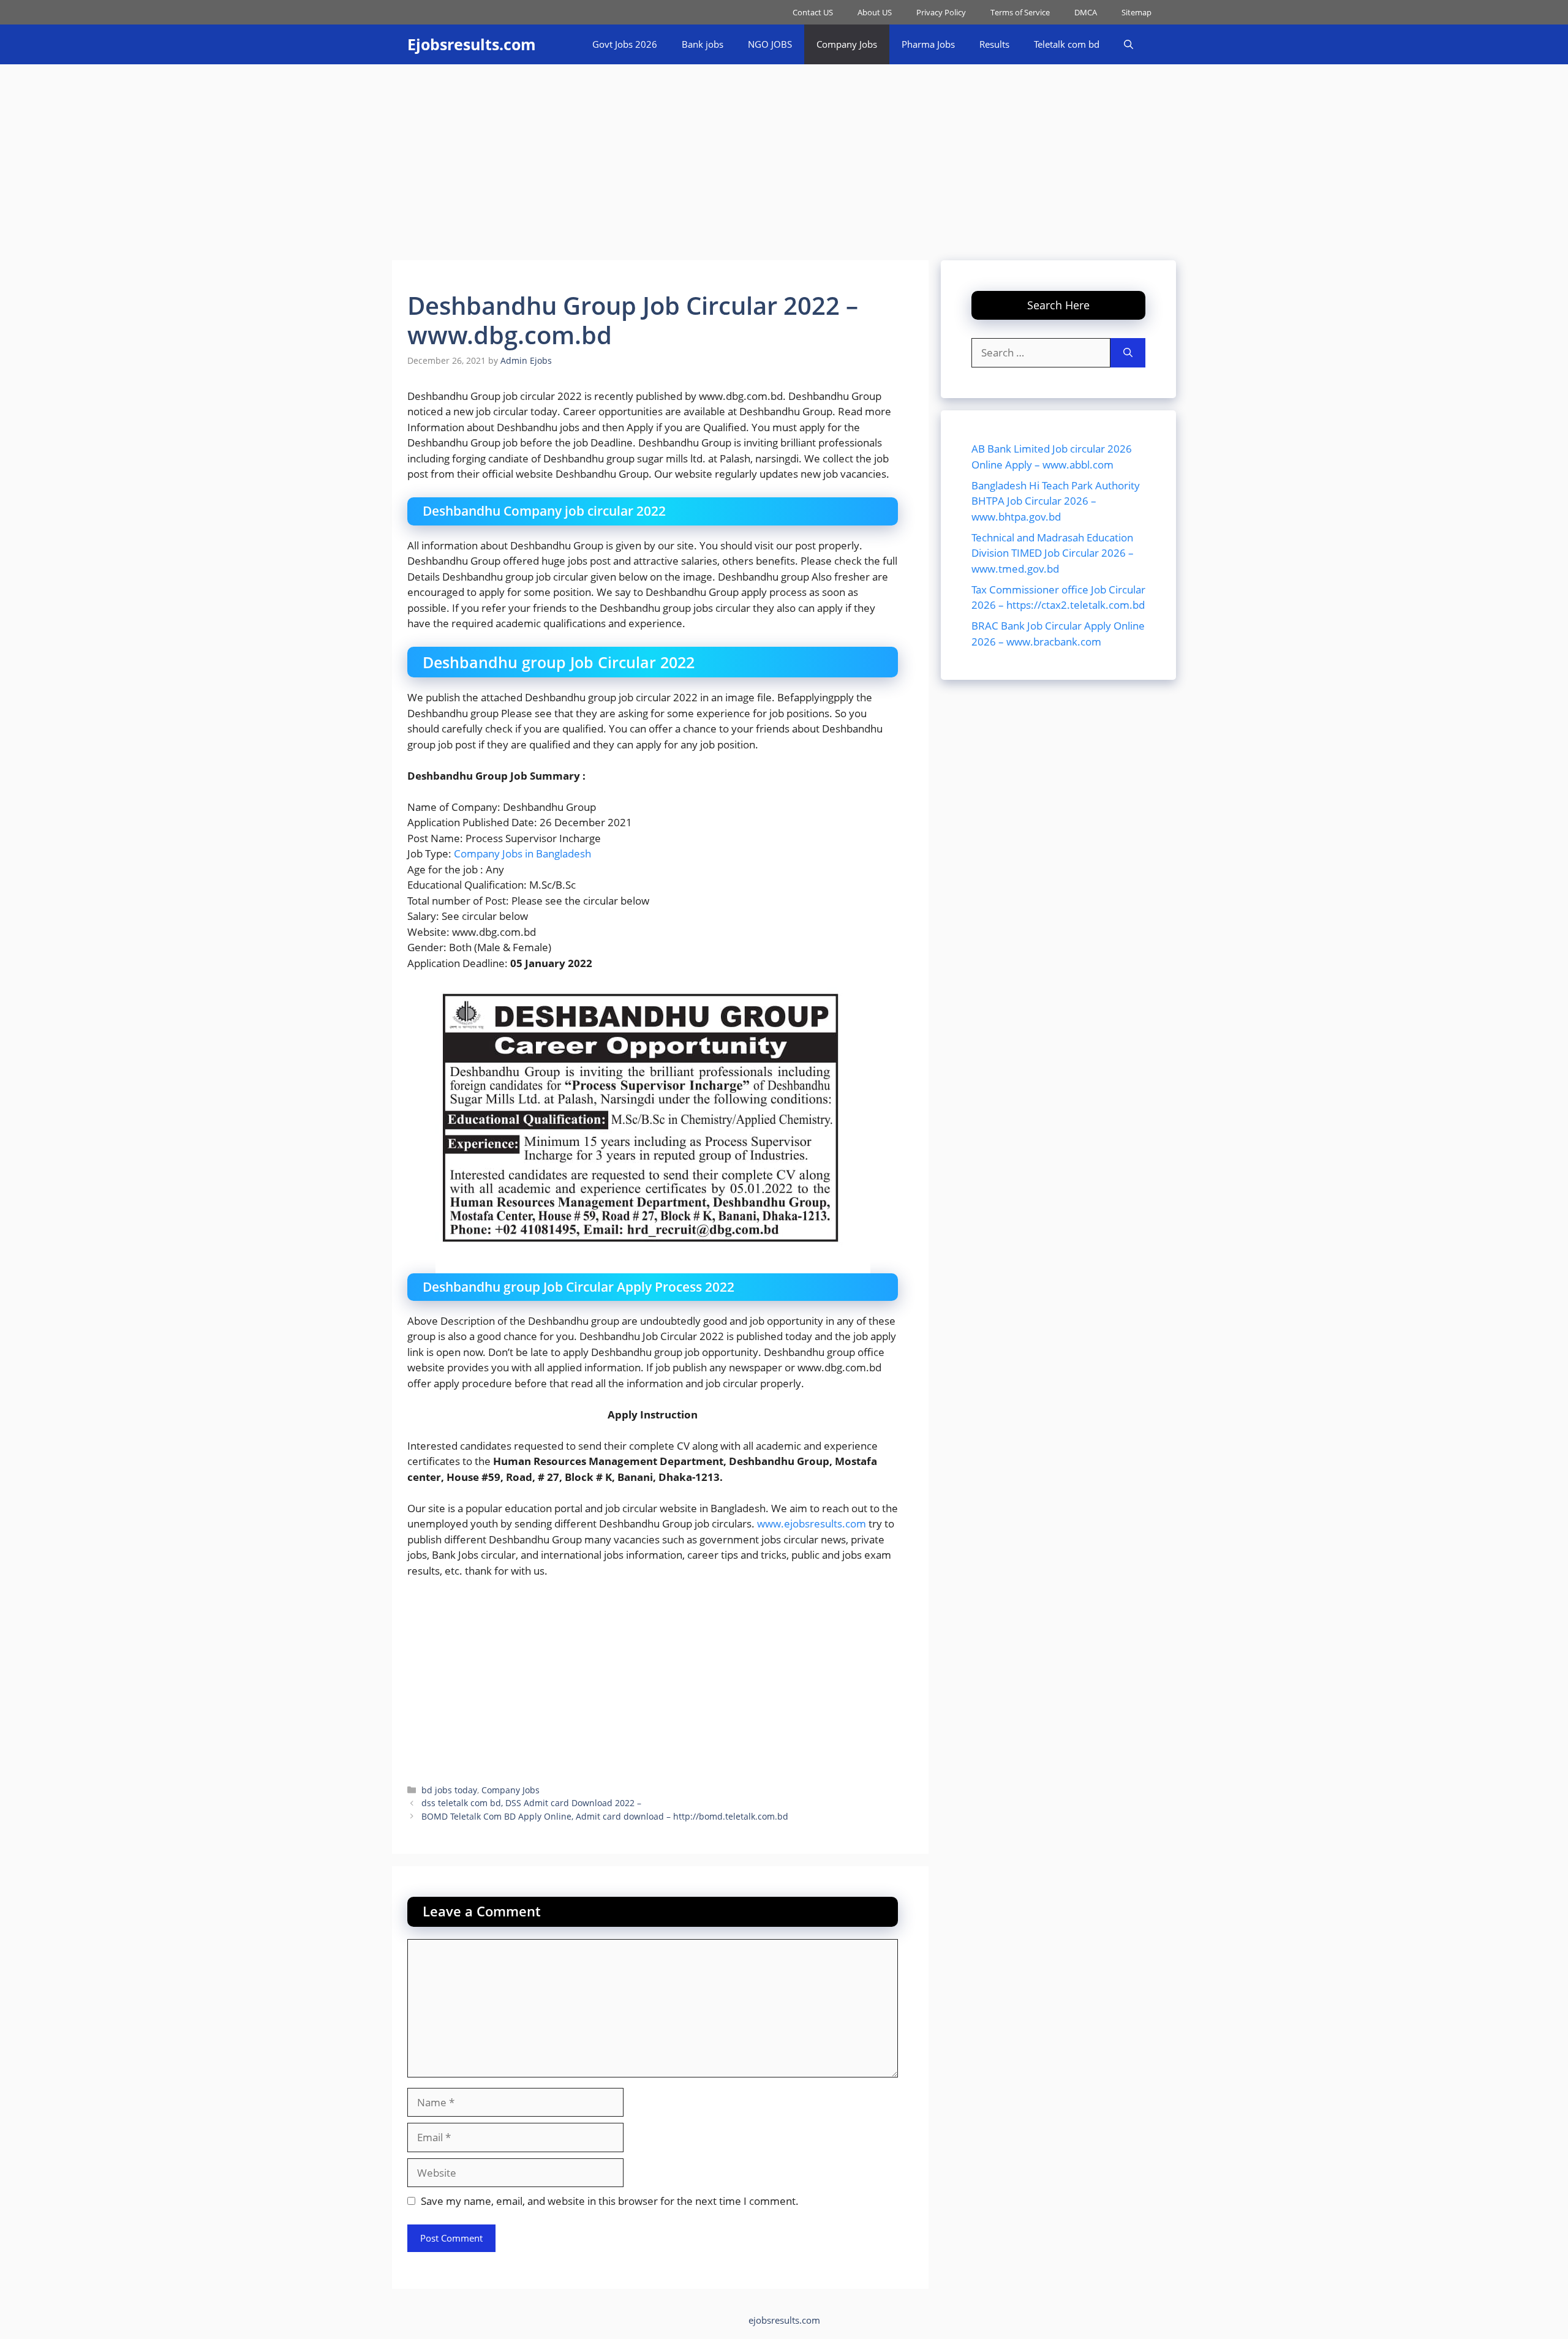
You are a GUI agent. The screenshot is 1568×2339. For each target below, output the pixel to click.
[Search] (1128, 353)
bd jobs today (449, 1790)
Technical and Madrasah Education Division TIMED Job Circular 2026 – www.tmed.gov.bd (1053, 552)
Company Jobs (847, 44)
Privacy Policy (941, 12)
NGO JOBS (770, 44)
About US (875, 12)
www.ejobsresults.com (812, 1524)
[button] (1129, 44)
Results (994, 44)
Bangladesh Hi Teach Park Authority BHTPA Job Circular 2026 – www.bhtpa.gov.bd (1056, 500)
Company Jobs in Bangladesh (522, 853)
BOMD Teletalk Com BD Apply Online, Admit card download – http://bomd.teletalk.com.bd (605, 1816)
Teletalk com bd (1067, 44)
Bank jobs (703, 44)
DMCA (1086, 12)
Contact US (813, 12)
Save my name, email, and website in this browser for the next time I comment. (610, 2201)
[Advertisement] (784, 156)
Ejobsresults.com (472, 44)
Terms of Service (1020, 12)
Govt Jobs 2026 (625, 44)
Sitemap (1136, 12)
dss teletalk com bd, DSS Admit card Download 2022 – (531, 1803)
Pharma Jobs (928, 44)
